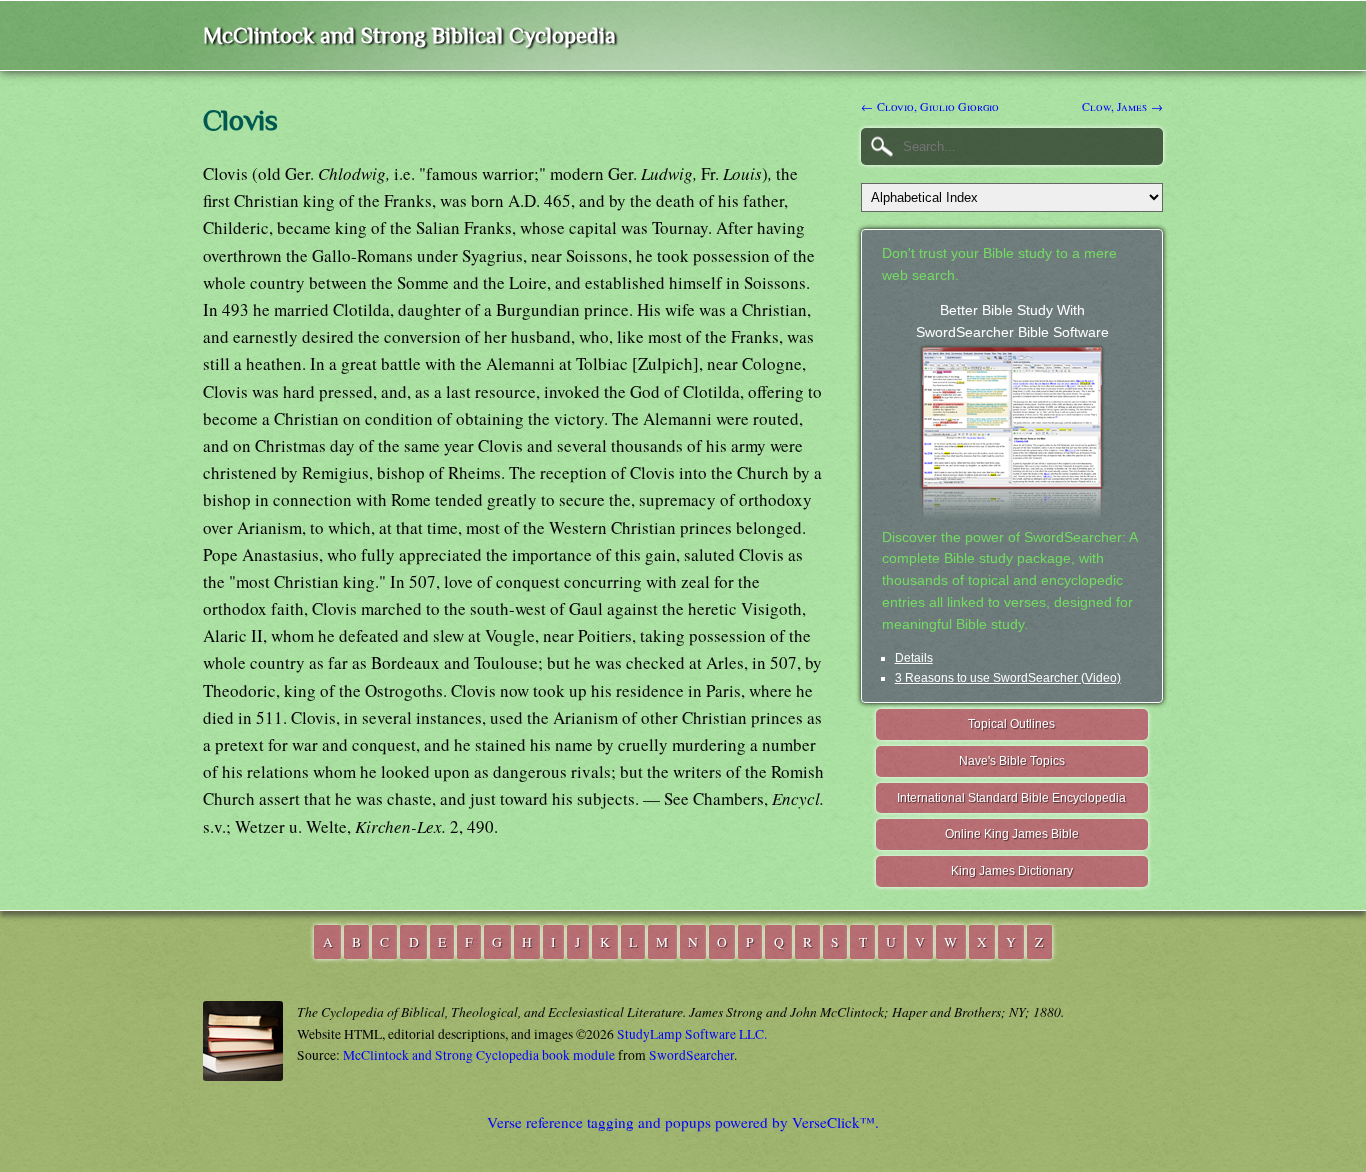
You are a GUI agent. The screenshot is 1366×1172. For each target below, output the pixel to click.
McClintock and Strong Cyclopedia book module (479, 1055)
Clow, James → (1122, 106)
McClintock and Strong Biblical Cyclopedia (409, 35)
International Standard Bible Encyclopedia (1011, 798)
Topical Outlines (1011, 724)
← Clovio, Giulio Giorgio (930, 106)
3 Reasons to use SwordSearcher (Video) (1008, 678)
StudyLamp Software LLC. (692, 1034)
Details (914, 658)
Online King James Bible (1012, 834)
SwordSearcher (691, 1055)
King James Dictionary (1012, 871)
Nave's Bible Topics (1012, 761)
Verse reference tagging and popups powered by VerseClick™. (683, 1122)
